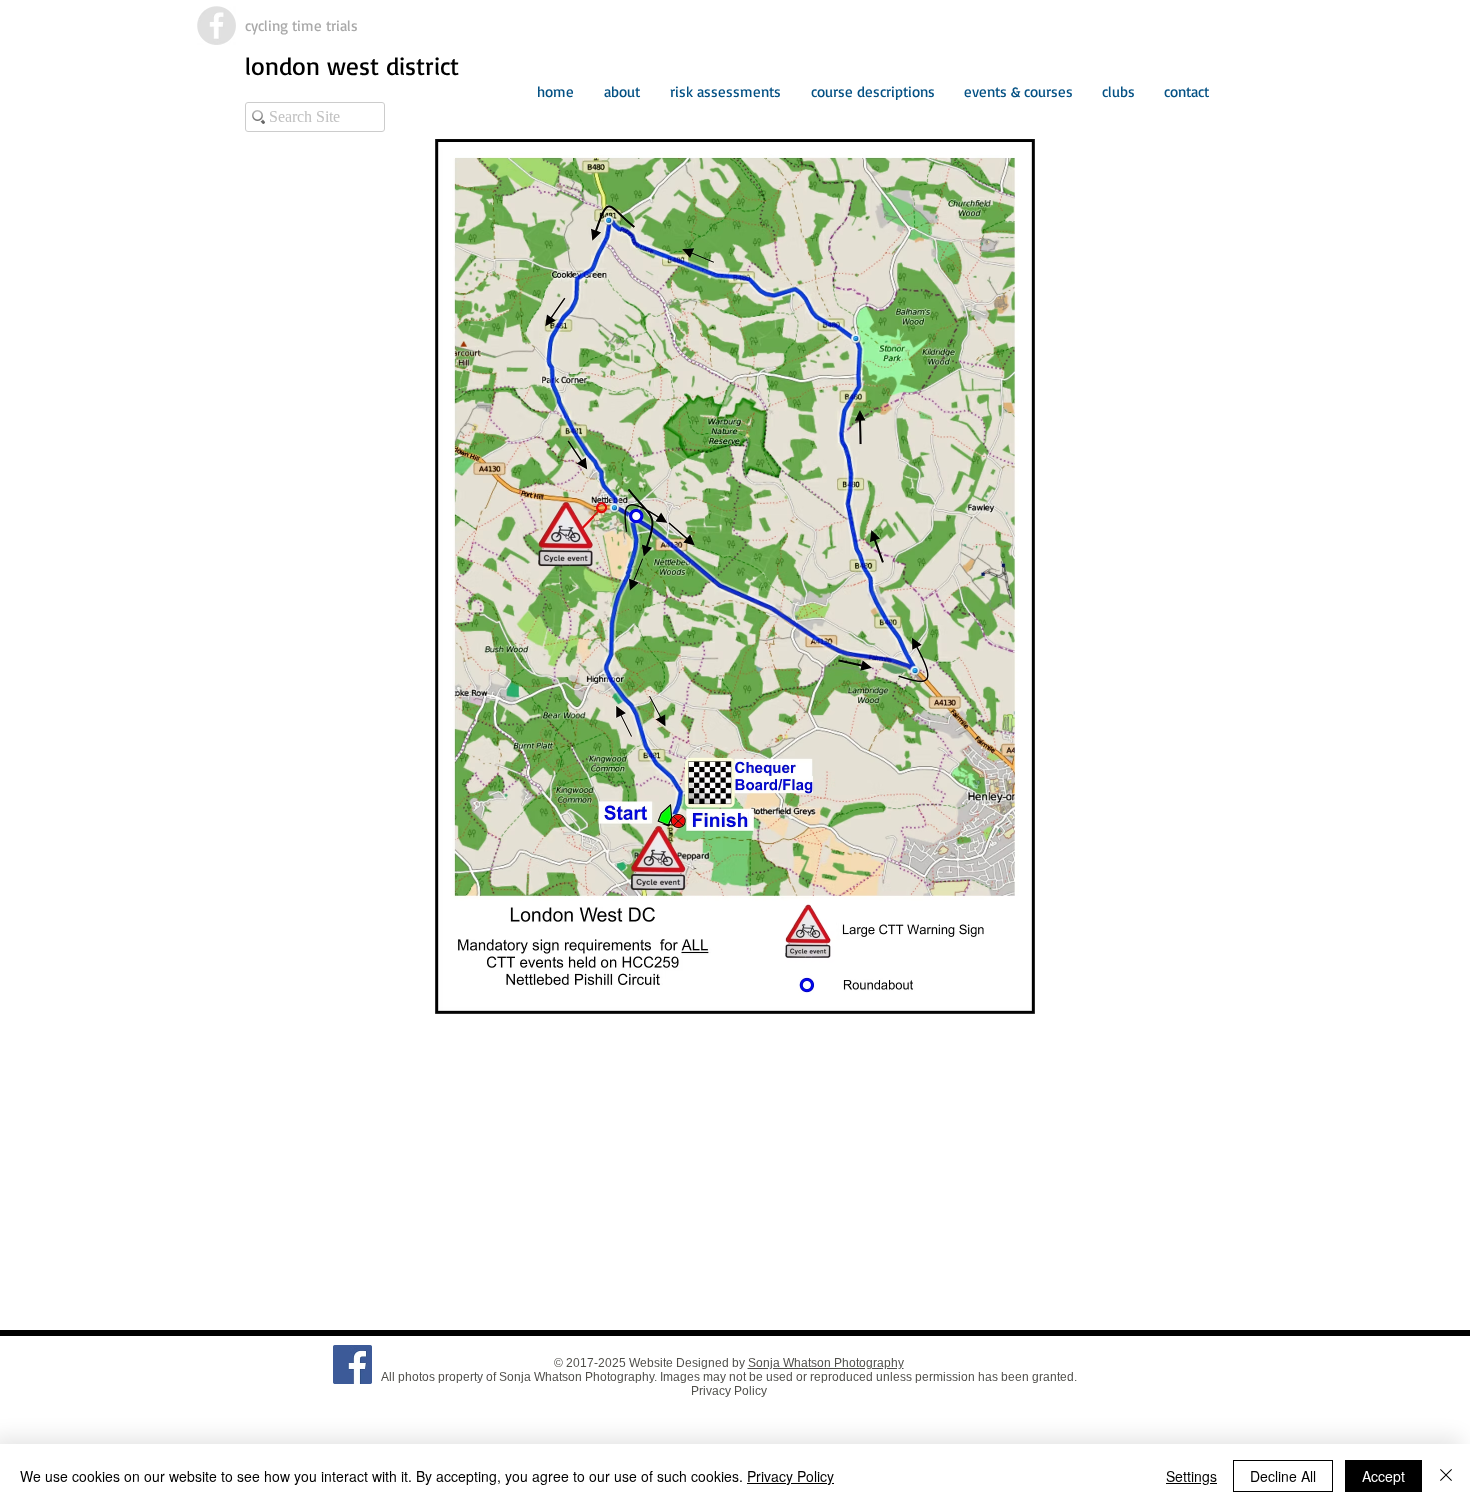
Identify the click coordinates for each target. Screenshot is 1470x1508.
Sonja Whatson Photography (826, 1363)
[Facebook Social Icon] (352, 1364)
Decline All (1283, 1476)
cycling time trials (301, 25)
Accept (1383, 1476)
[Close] (1446, 1476)
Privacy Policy (729, 1391)
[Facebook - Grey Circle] (216, 25)
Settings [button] (1191, 1476)
